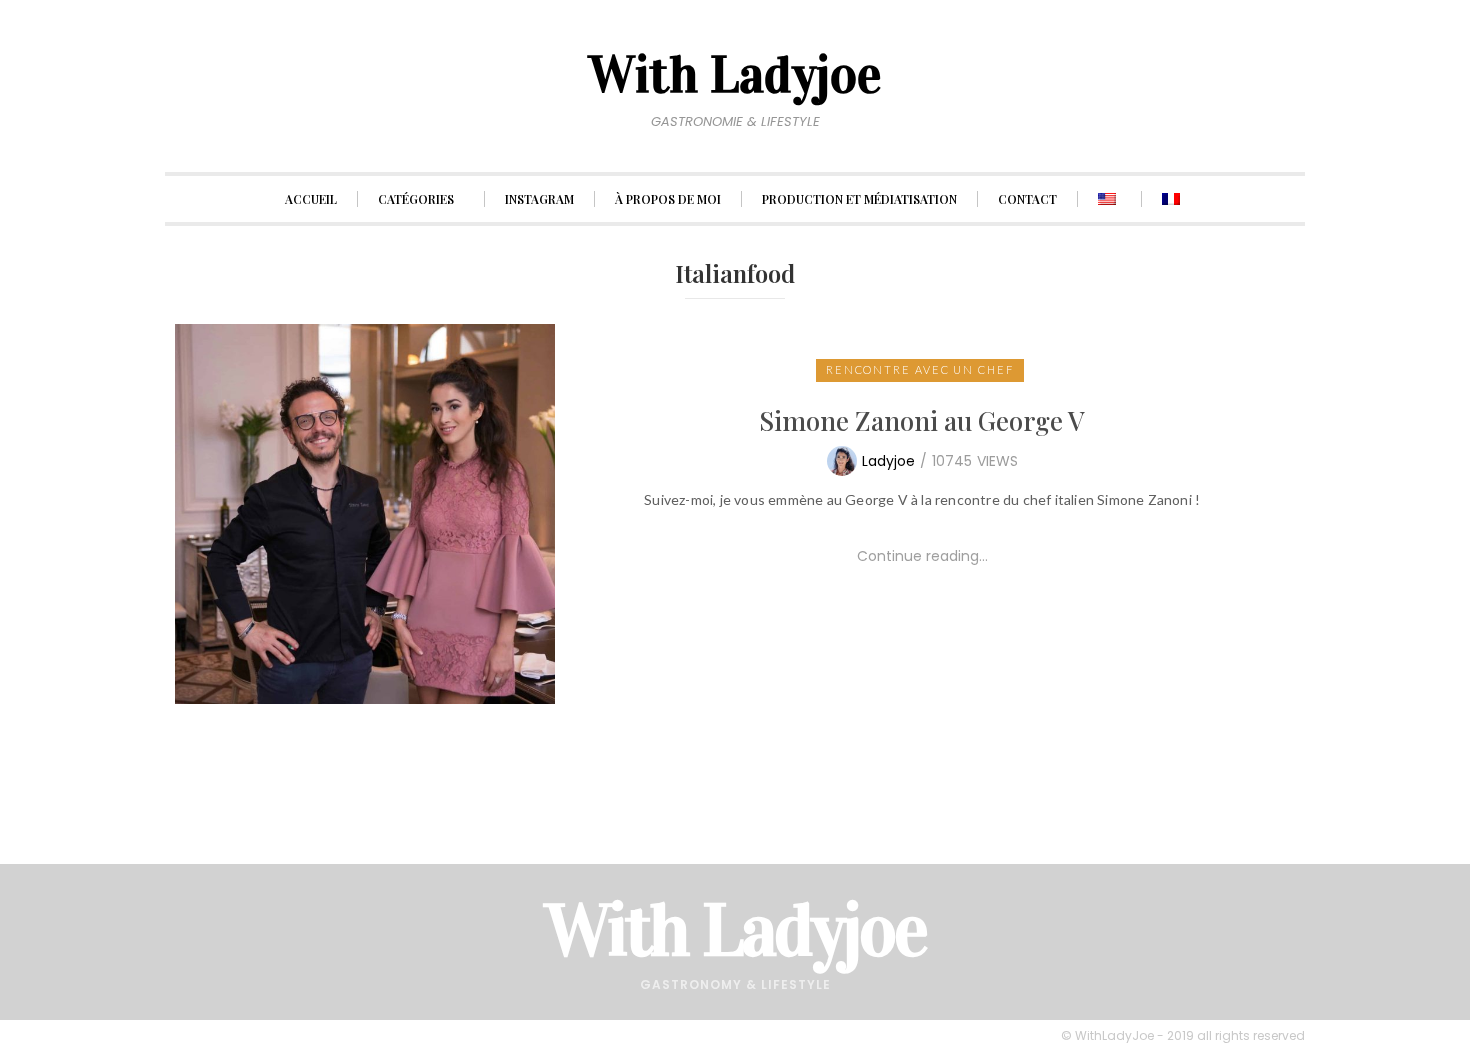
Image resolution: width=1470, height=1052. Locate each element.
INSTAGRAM (539, 199)
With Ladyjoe (735, 930)
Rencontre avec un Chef (920, 369)
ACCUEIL (311, 199)
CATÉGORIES (416, 199)
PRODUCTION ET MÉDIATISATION (859, 199)
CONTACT (1027, 199)
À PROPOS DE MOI (668, 199)
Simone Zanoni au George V (922, 420)
